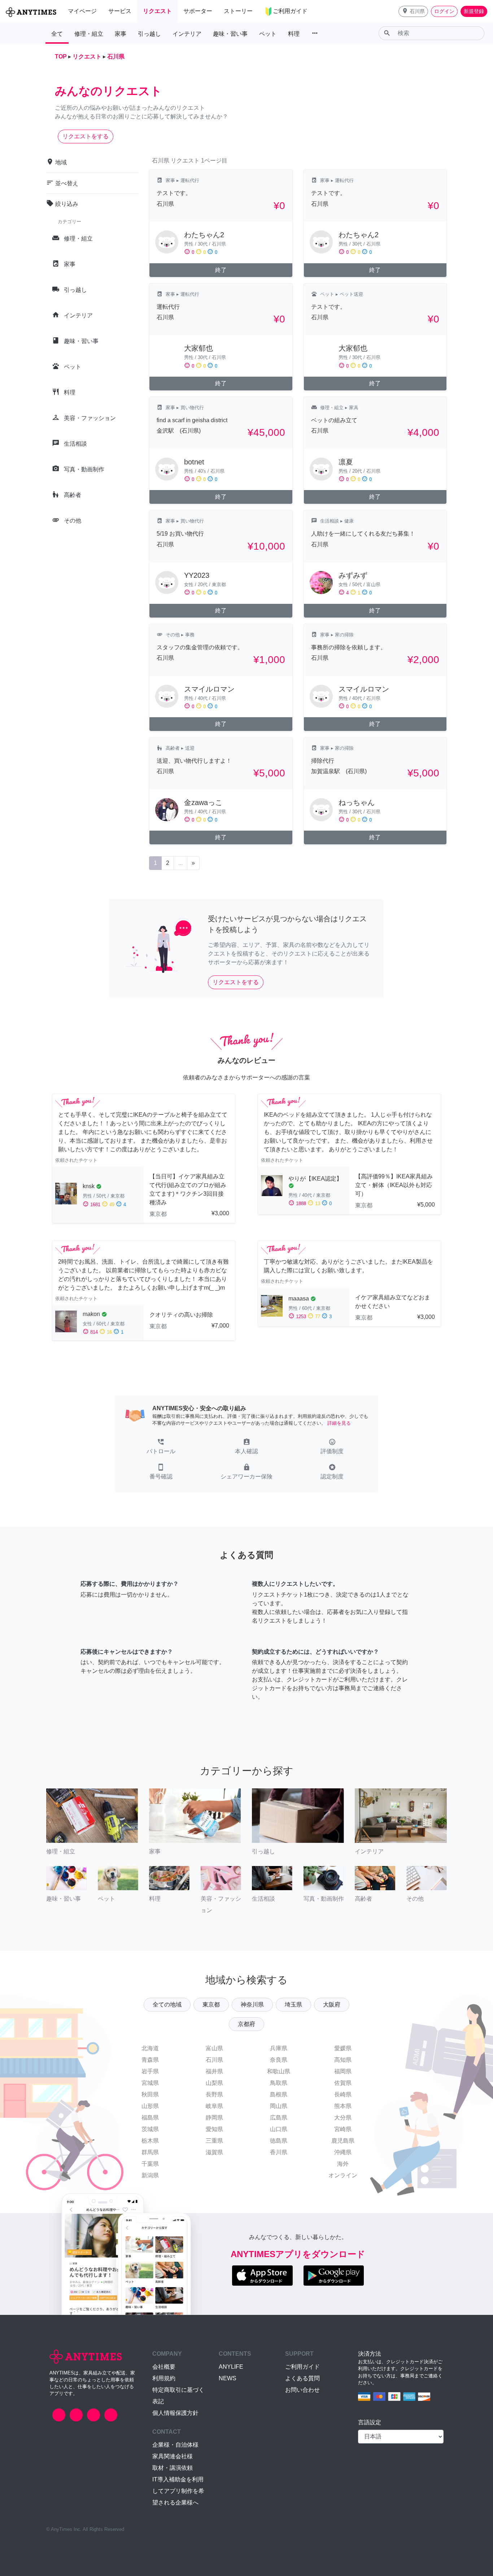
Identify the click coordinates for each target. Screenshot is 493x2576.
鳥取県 (279, 2083)
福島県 (150, 2118)
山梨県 (214, 2083)
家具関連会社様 (173, 2456)
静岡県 (214, 2118)
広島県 (279, 2118)
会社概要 (164, 2367)
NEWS (228, 2378)
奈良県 (279, 2060)
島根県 (279, 2094)
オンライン (343, 2175)
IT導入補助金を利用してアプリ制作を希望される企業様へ (178, 2491)
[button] (413, 11)
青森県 (150, 2060)
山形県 (150, 2106)
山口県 (279, 2129)
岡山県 (279, 2106)
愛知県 (214, 2129)
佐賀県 (343, 2083)
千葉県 (150, 2164)
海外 (343, 2164)
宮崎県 (343, 2129)
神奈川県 (252, 2004)
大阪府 (332, 2004)
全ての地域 (167, 2004)
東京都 (211, 2004)
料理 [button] (294, 34)
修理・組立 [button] (89, 34)
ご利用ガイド (302, 2367)
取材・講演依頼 (173, 2468)
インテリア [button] (187, 34)
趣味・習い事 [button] (230, 34)
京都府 (247, 2024)
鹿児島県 (343, 2141)
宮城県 (150, 2083)
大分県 (343, 2118)
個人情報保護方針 (175, 2413)
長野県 (214, 2094)
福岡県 (343, 2071)
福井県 (214, 2071)
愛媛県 (343, 2048)
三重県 (214, 2141)
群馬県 (150, 2152)
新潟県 (150, 2175)
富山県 (214, 2048)
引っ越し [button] (149, 34)
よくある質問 (302, 2378)
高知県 (343, 2060)
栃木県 (150, 2141)
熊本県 (343, 2106)
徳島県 (279, 2141)
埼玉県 (293, 2004)
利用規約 (164, 2378)
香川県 (279, 2152)
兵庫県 (279, 2048)
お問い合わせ (302, 2390)
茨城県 (150, 2129)
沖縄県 (343, 2152)
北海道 (150, 2048)
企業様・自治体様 (175, 2445)
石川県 (214, 2060)
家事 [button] (121, 34)
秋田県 (150, 2094)
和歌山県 (279, 2071)
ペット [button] (268, 34)
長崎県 (343, 2094)
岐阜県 (214, 2106)
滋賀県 (214, 2152)
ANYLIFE (231, 2367)
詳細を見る (339, 1423)
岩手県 (150, 2071)
